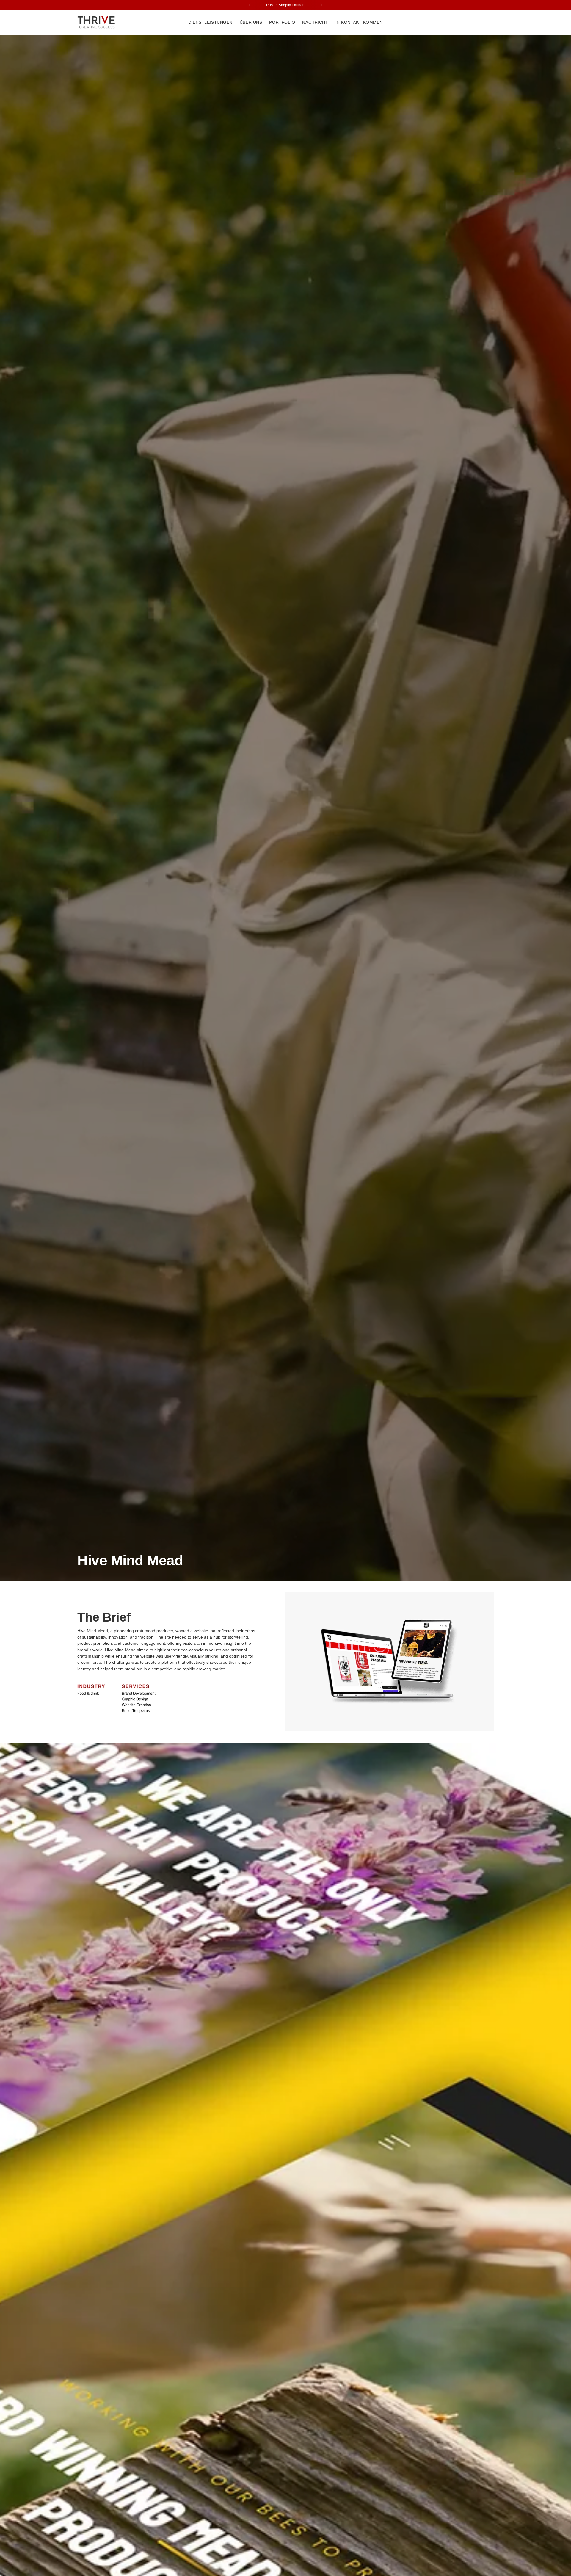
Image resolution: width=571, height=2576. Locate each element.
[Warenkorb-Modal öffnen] (490, 23)
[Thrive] (97, 22)
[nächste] (321, 5)
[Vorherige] (250, 5)
